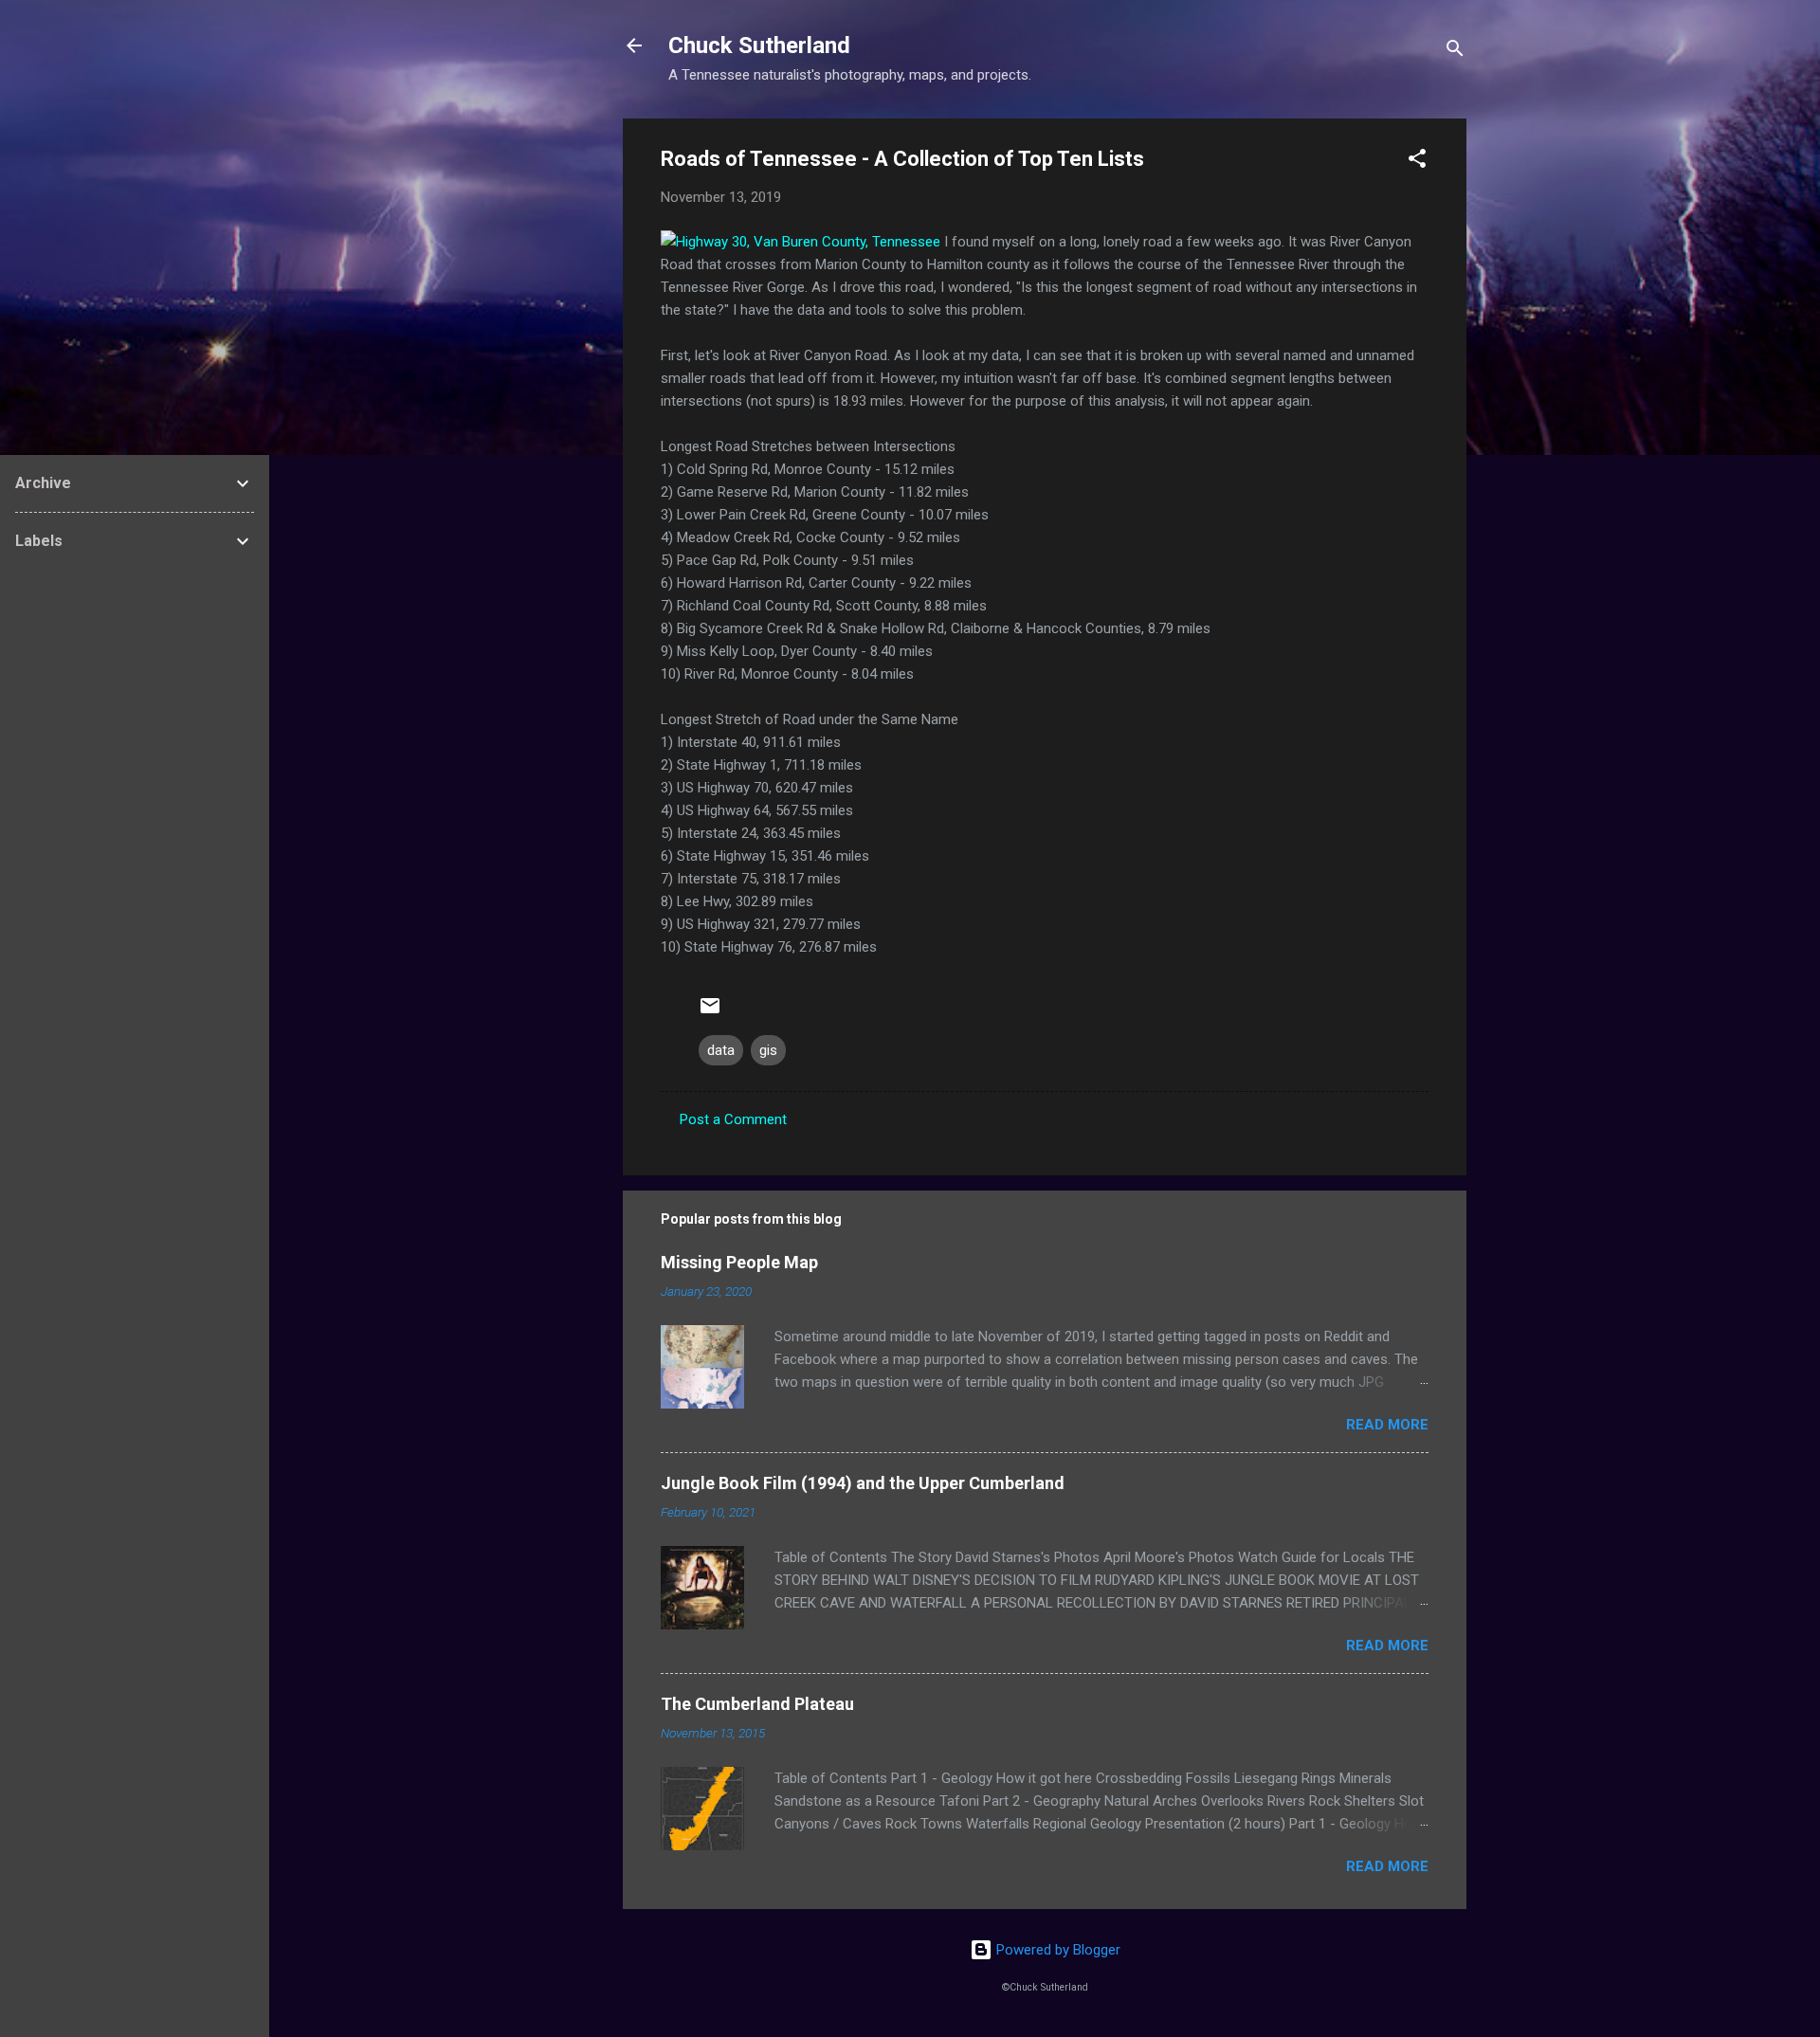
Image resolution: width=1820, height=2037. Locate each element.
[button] (1417, 162)
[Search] (1455, 52)
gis (768, 1050)
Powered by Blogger (1056, 1950)
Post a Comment (733, 1119)
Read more (1387, 1425)
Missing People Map (739, 1262)
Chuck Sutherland (759, 45)
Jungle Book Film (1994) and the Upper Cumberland (863, 1483)
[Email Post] (710, 1012)
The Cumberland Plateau (757, 1704)
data (721, 1050)
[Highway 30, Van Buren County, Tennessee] (801, 242)
